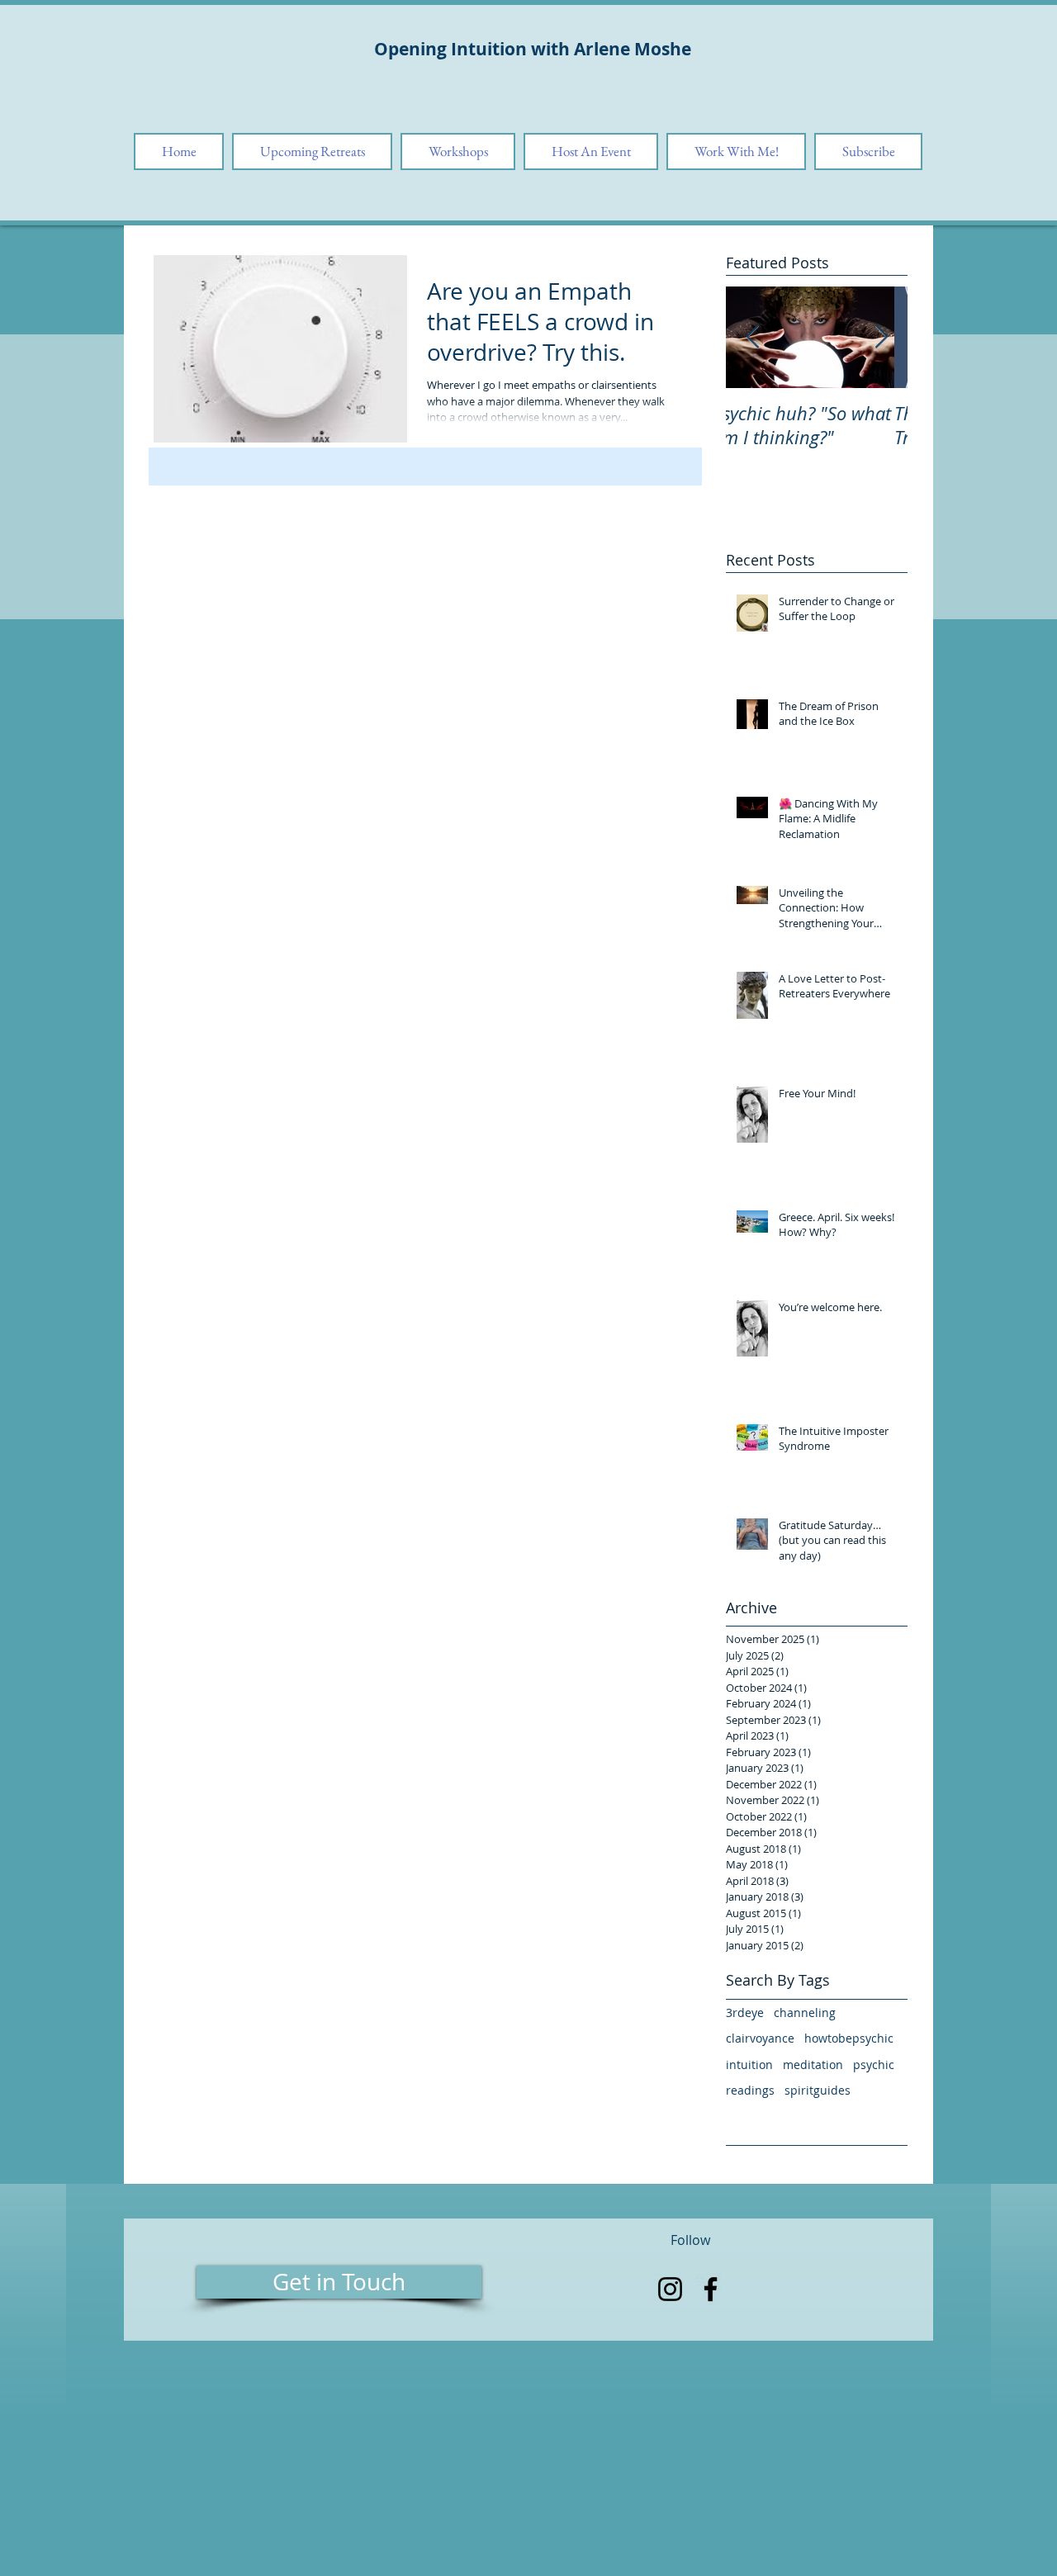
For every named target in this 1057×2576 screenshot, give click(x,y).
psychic (874, 2065)
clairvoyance (760, 2038)
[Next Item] (881, 337)
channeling (805, 2012)
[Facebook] (711, 2289)
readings (750, 2090)
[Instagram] (670, 2289)
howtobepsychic (849, 2038)
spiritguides (818, 2090)
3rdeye (745, 2012)
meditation (813, 2065)
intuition (749, 2065)
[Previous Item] (752, 337)
